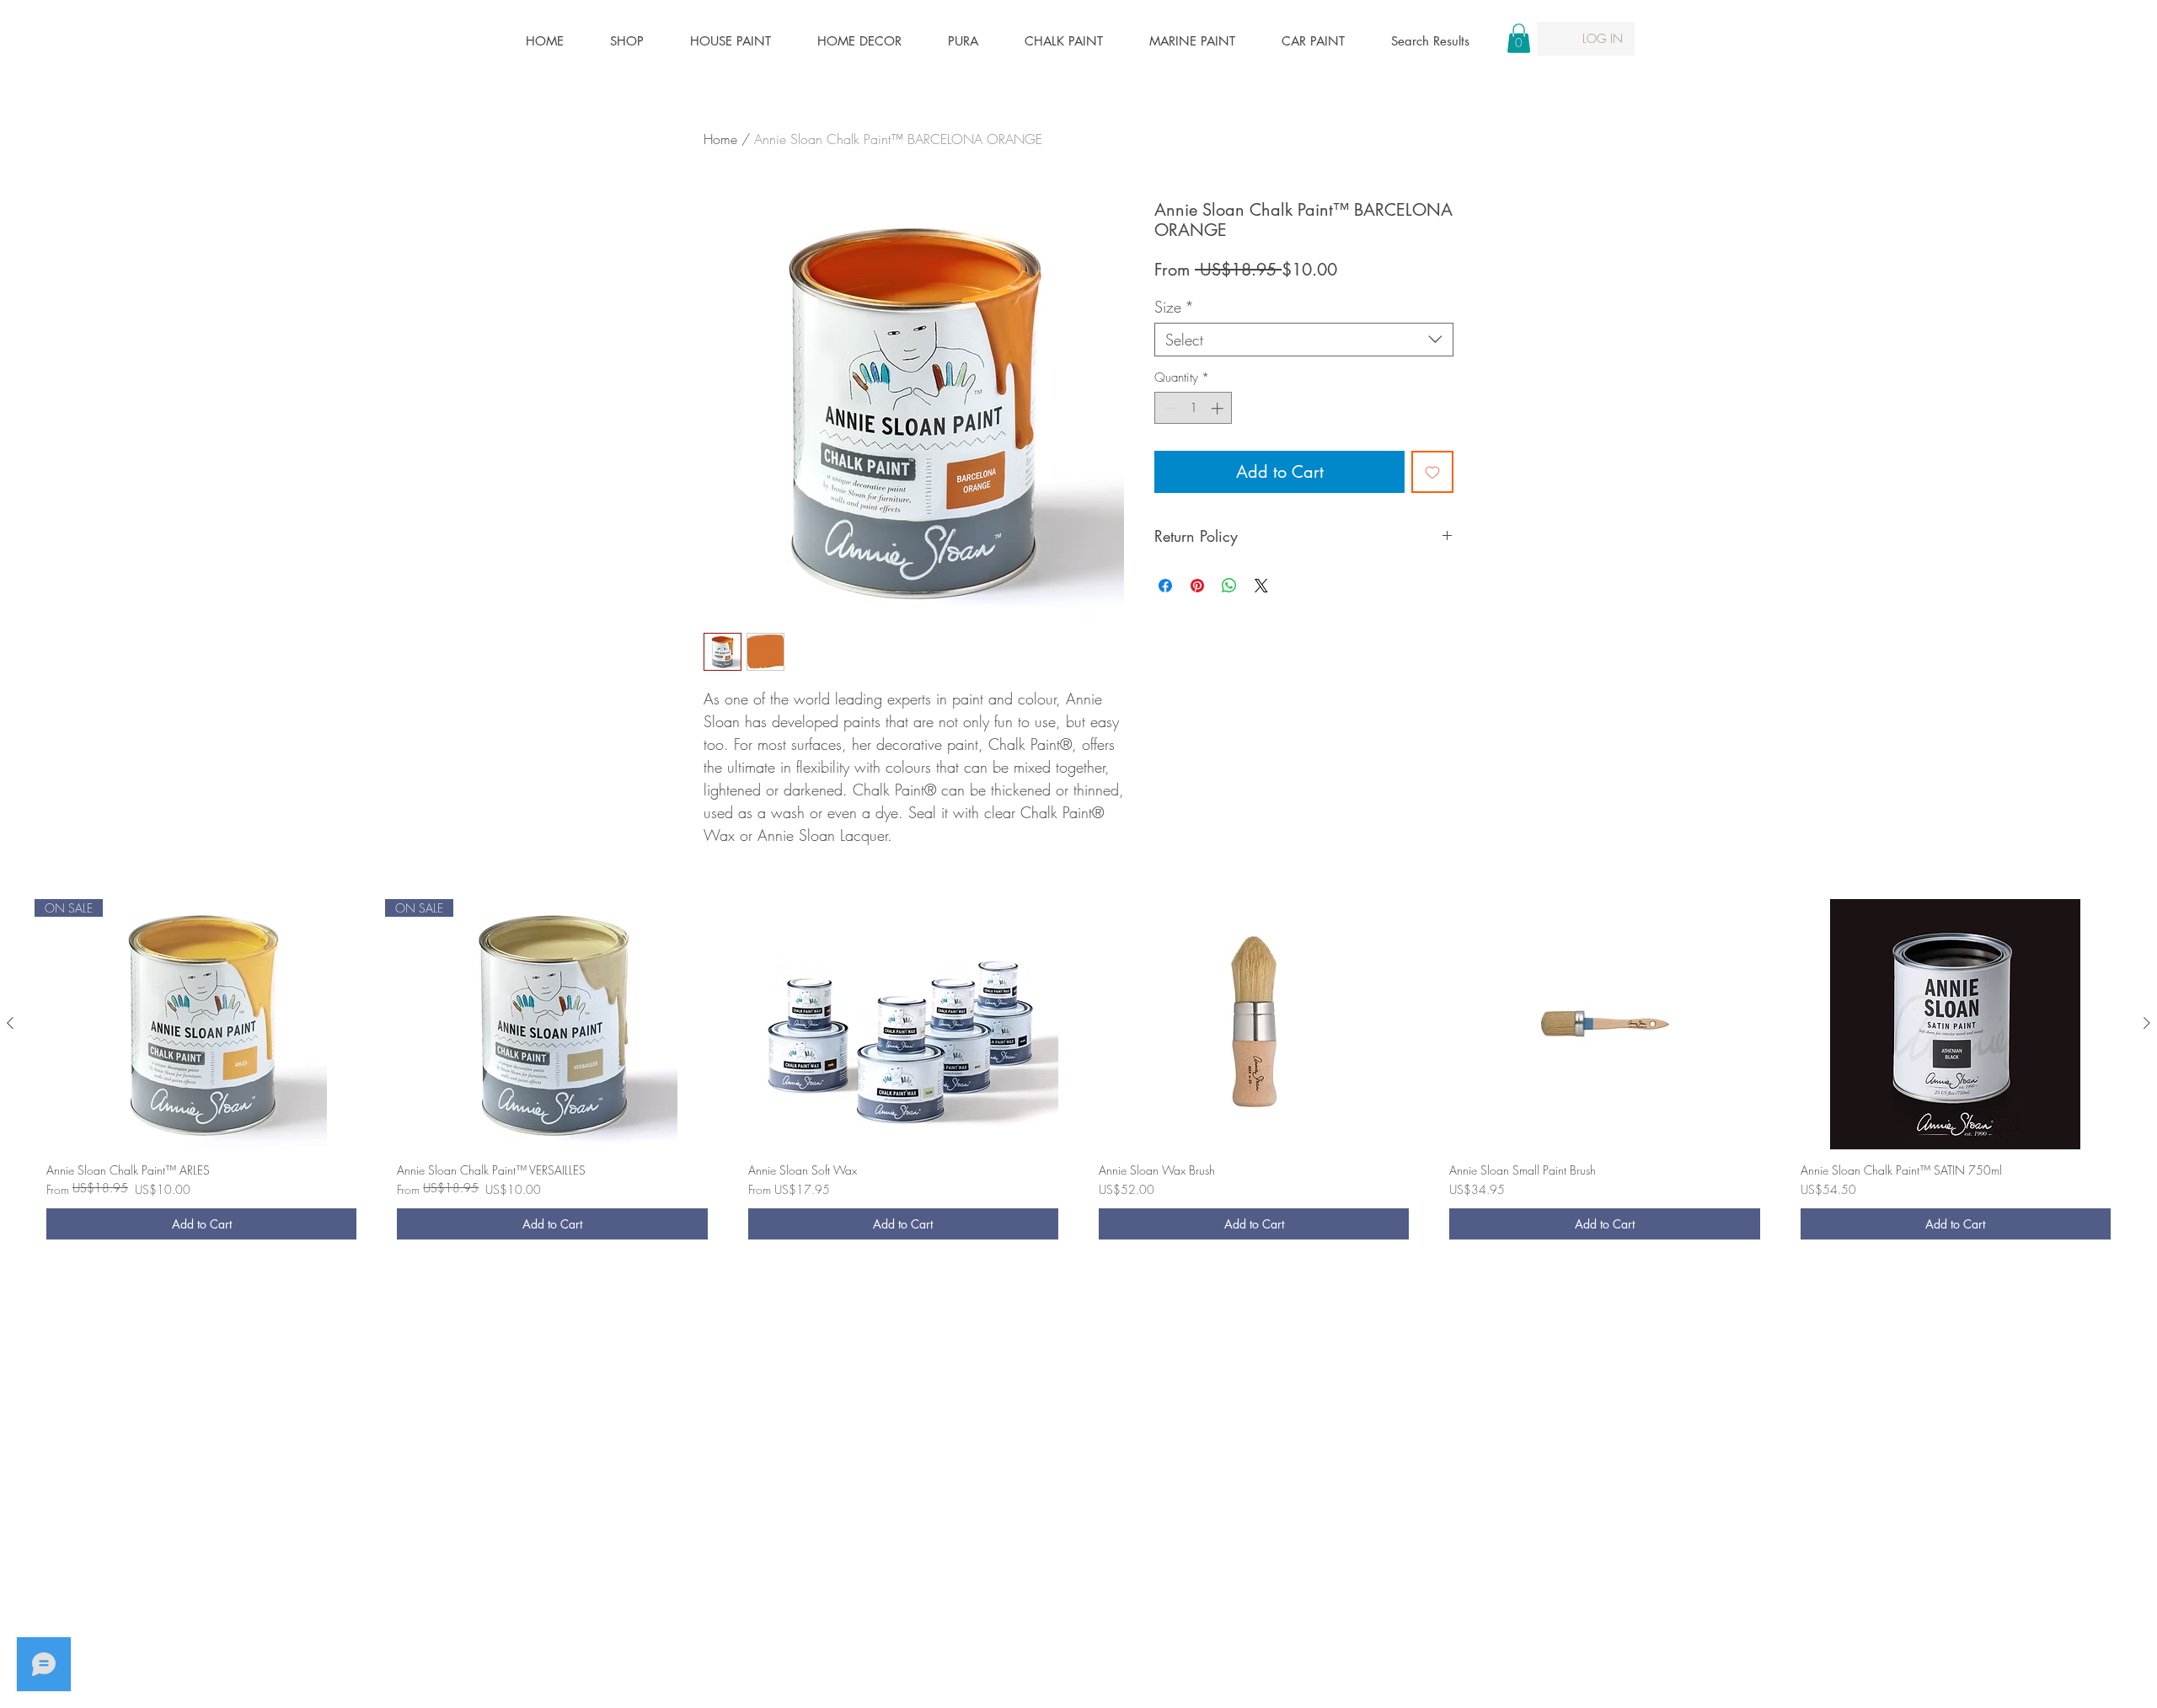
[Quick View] (903, 1024)
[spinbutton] (1194, 408)
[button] (1519, 38)
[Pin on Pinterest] (1197, 586)
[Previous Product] (10, 1023)
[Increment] (1219, 408)
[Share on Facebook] (1165, 586)
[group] (1078, 1075)
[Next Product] (2147, 1023)
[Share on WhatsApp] (1229, 586)
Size (1174, 307)
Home (720, 139)
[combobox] (1304, 340)
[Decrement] (1168, 408)
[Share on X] (1261, 586)
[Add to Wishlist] (1432, 472)
